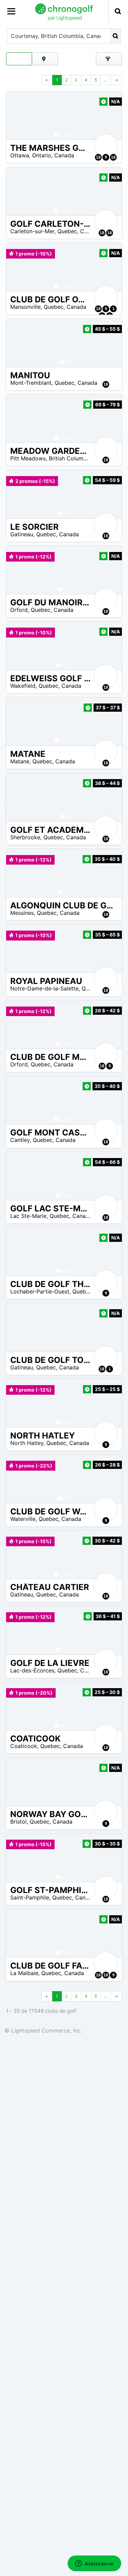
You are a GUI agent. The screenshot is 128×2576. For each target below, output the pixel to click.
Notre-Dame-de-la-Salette (44, 988)
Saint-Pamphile (30, 1897)
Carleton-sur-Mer (32, 231)
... (106, 80)
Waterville (23, 1519)
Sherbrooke (25, 837)
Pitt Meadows (28, 458)
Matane (20, 761)
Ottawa (20, 155)
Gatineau (22, 534)
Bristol (18, 1822)
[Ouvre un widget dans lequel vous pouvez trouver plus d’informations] (94, 2564)
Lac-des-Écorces (32, 1670)
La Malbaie (24, 1973)
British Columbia (70, 458)
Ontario (42, 155)
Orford (19, 610)
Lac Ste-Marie (28, 1216)
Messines (22, 913)
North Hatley (27, 1443)
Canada (64, 155)
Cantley (20, 1140)
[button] (18, 115)
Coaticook (24, 1746)
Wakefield (23, 686)
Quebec (67, 231)
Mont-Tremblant (31, 383)
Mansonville (25, 307)
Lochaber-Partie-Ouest (40, 1291)
